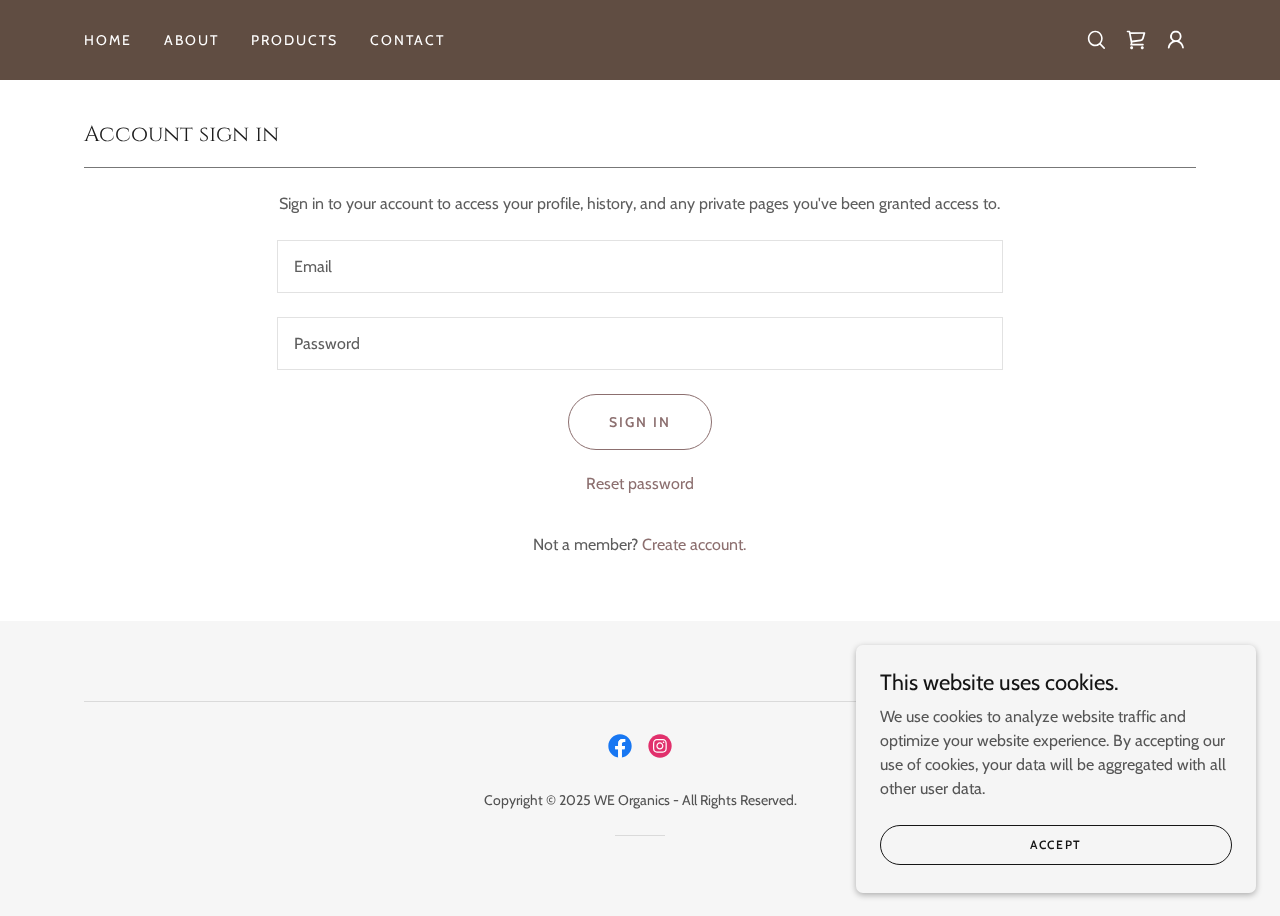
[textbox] (639, 266)
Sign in (640, 422)
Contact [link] (407, 40)
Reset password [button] (640, 483)
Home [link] (108, 40)
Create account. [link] (694, 544)
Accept (1056, 844)
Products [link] (294, 40)
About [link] (191, 40)
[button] (1176, 40)
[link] (1136, 40)
